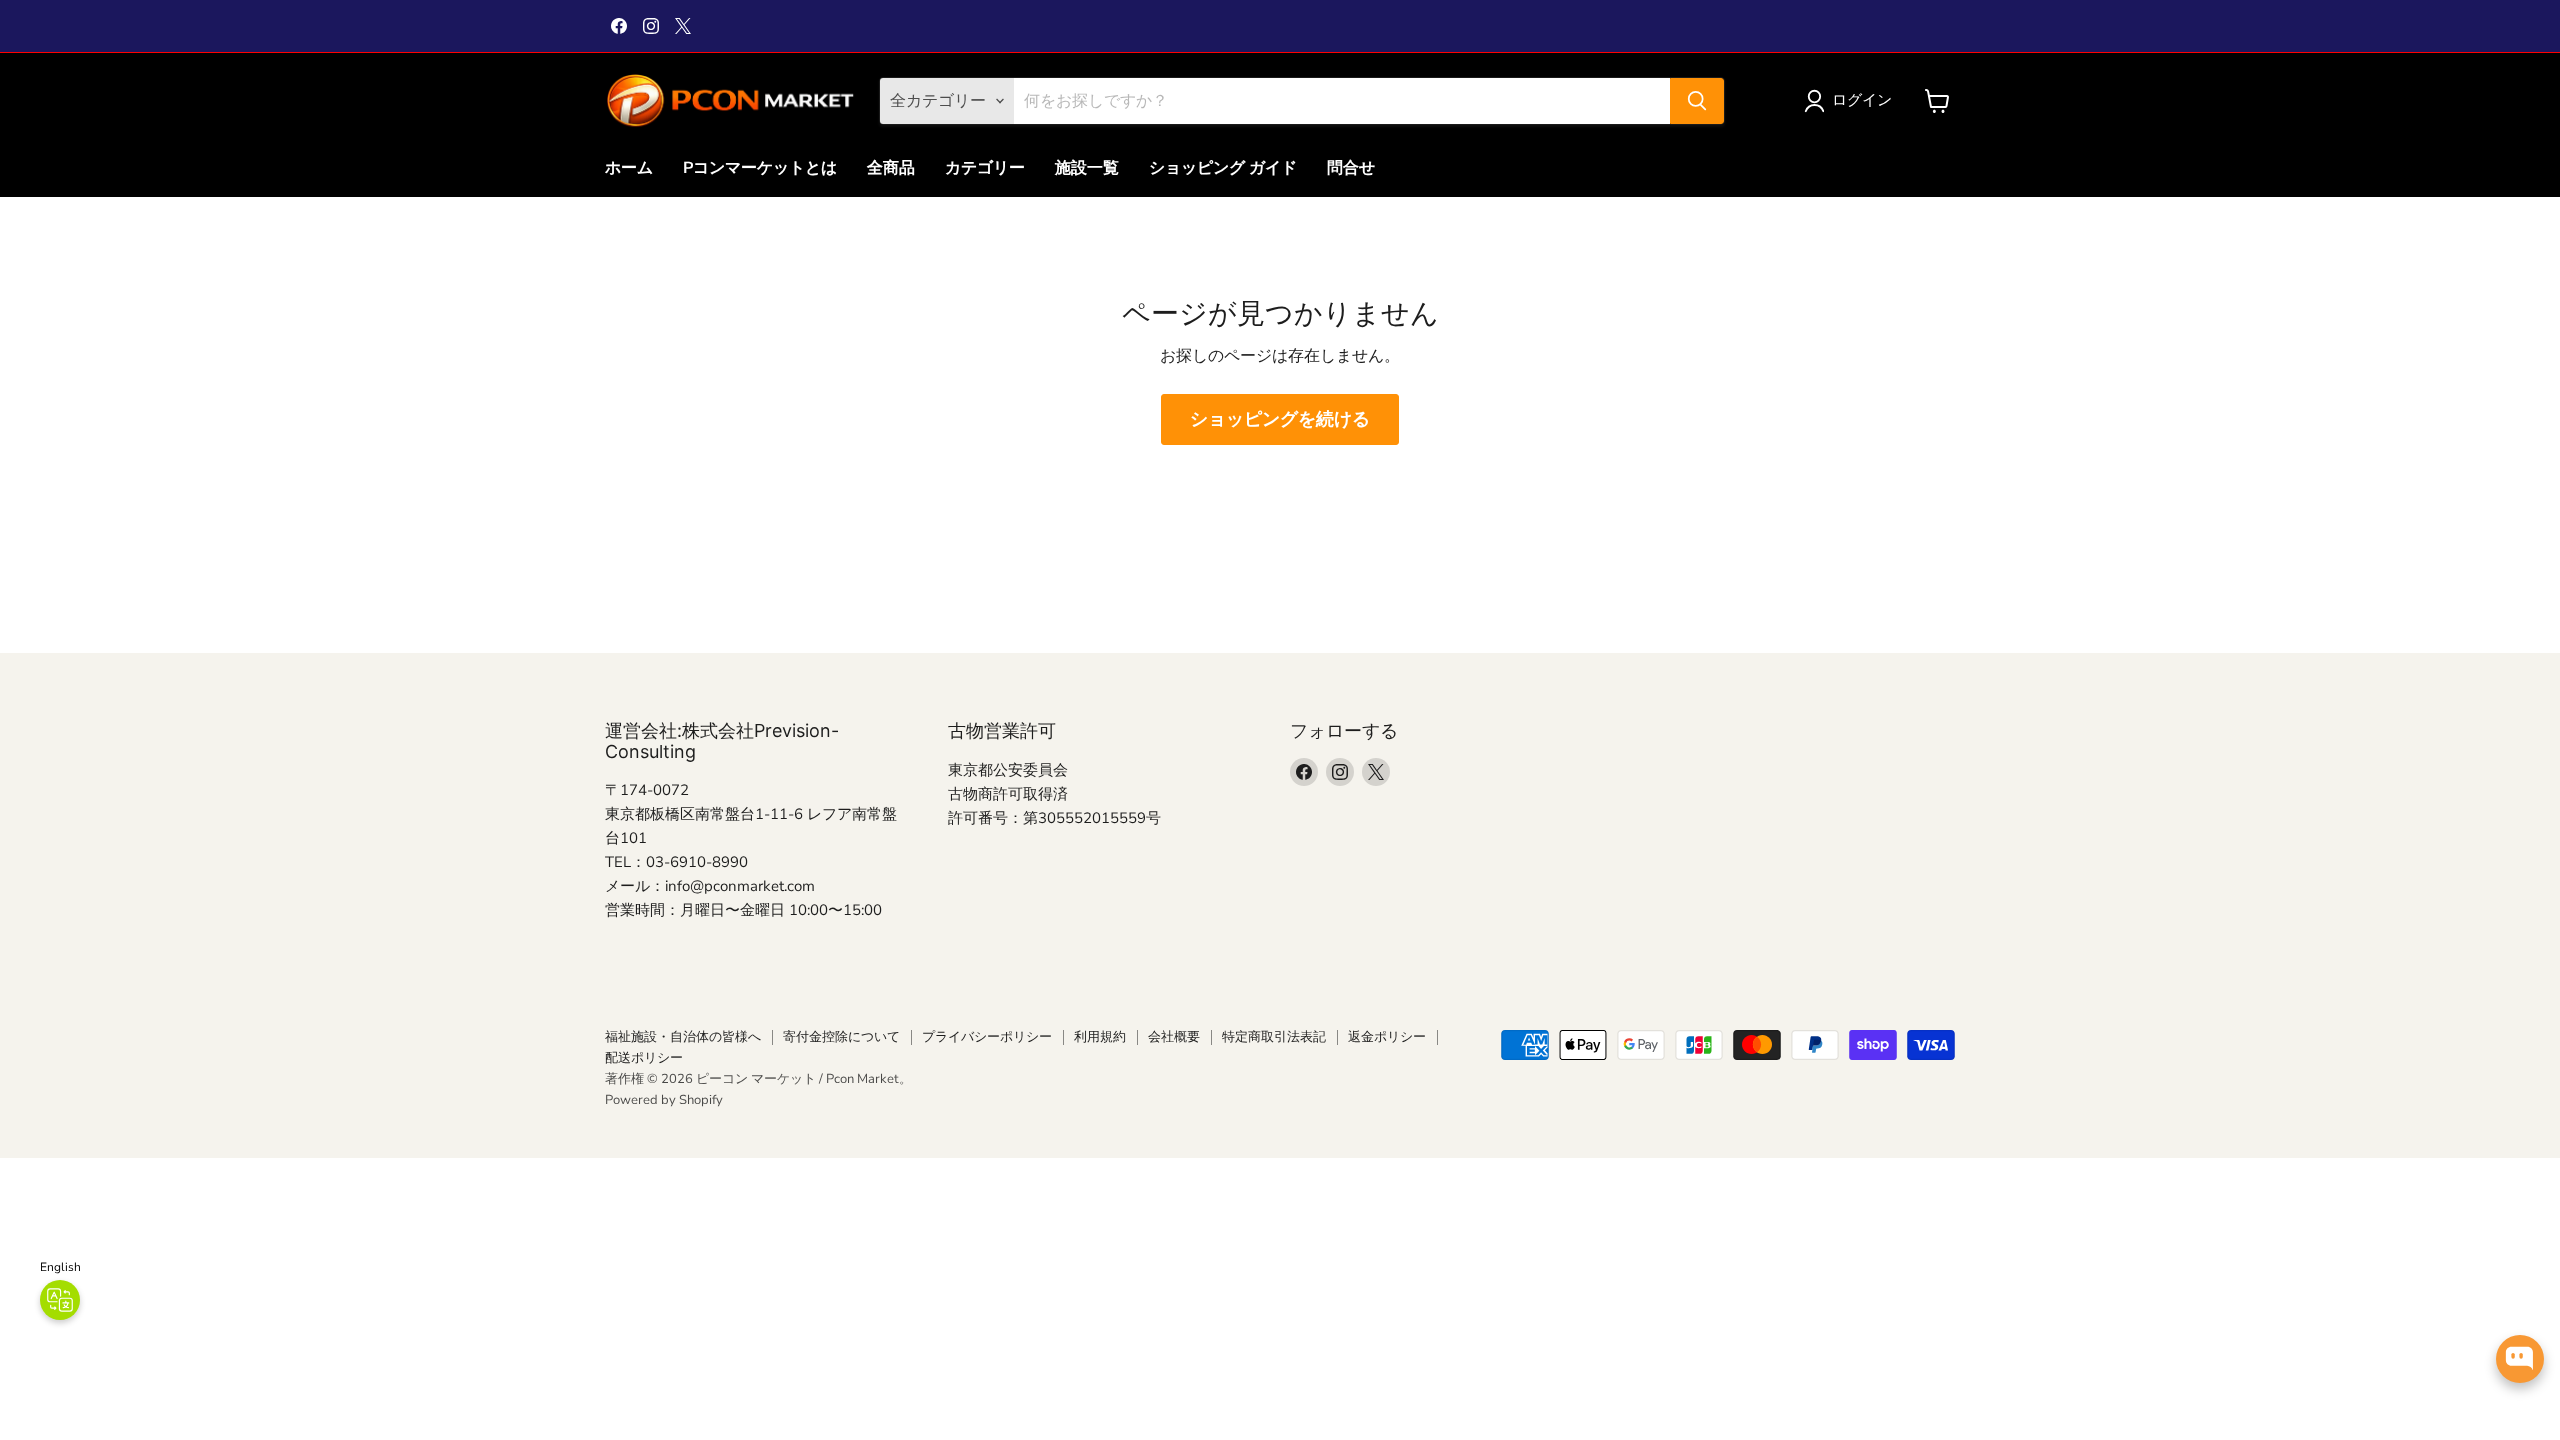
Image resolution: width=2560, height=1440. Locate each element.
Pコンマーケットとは (760, 168)
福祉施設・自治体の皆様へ (683, 1037)
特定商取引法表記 (1274, 1037)
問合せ (1351, 168)
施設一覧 (1087, 168)
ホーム (629, 168)
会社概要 (1174, 1037)
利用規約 (1100, 1037)
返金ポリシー (1387, 1037)
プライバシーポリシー (987, 1037)
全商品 (891, 168)
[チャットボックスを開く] (2520, 1359)
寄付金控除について (841, 1037)
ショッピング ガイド (1223, 168)
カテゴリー (985, 168)
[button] (1852, 101)
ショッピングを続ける (1280, 419)
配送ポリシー (644, 1058)
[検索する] (1697, 101)
